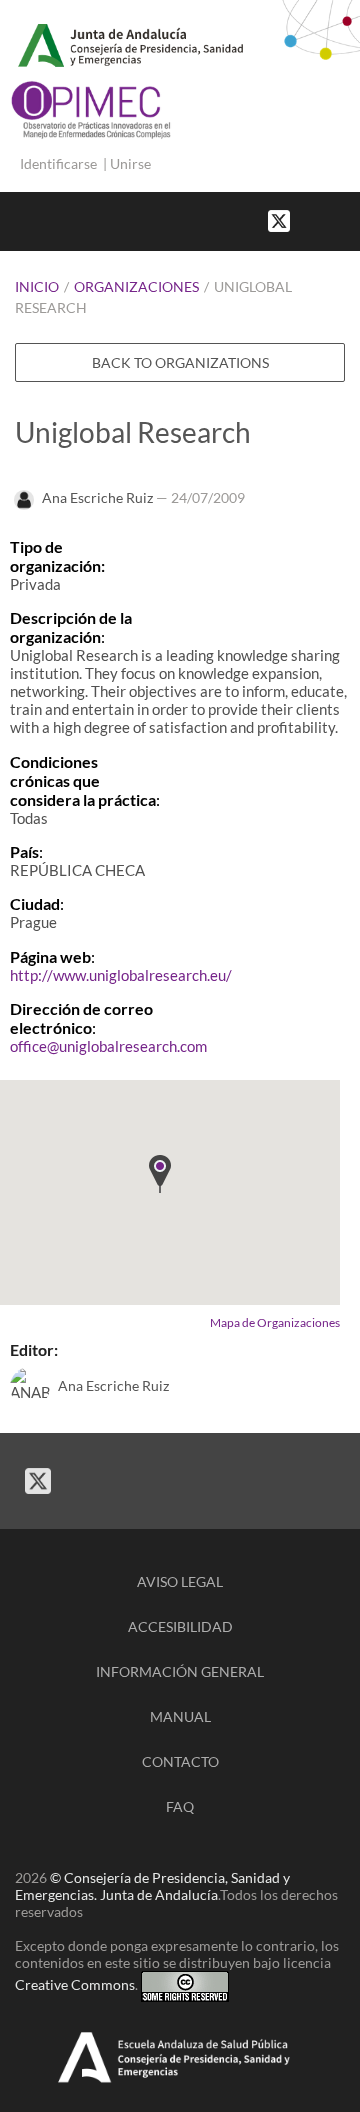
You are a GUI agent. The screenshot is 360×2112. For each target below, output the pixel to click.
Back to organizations (180, 362)
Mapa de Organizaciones (275, 1322)
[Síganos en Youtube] (330, 219)
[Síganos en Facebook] (310, 219)
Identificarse (58, 163)
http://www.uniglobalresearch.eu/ (121, 975)
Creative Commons (75, 1984)
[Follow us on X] (279, 219)
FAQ (180, 1806)
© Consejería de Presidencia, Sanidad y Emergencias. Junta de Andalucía (152, 1886)
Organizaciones (136, 286)
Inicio (37, 286)
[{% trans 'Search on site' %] (350, 219)
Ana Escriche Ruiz (97, 497)
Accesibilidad (180, 1626)
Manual (180, 1716)
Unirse (130, 163)
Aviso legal (180, 1581)
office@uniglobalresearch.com (108, 1046)
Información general (180, 1671)
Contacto (180, 1761)
